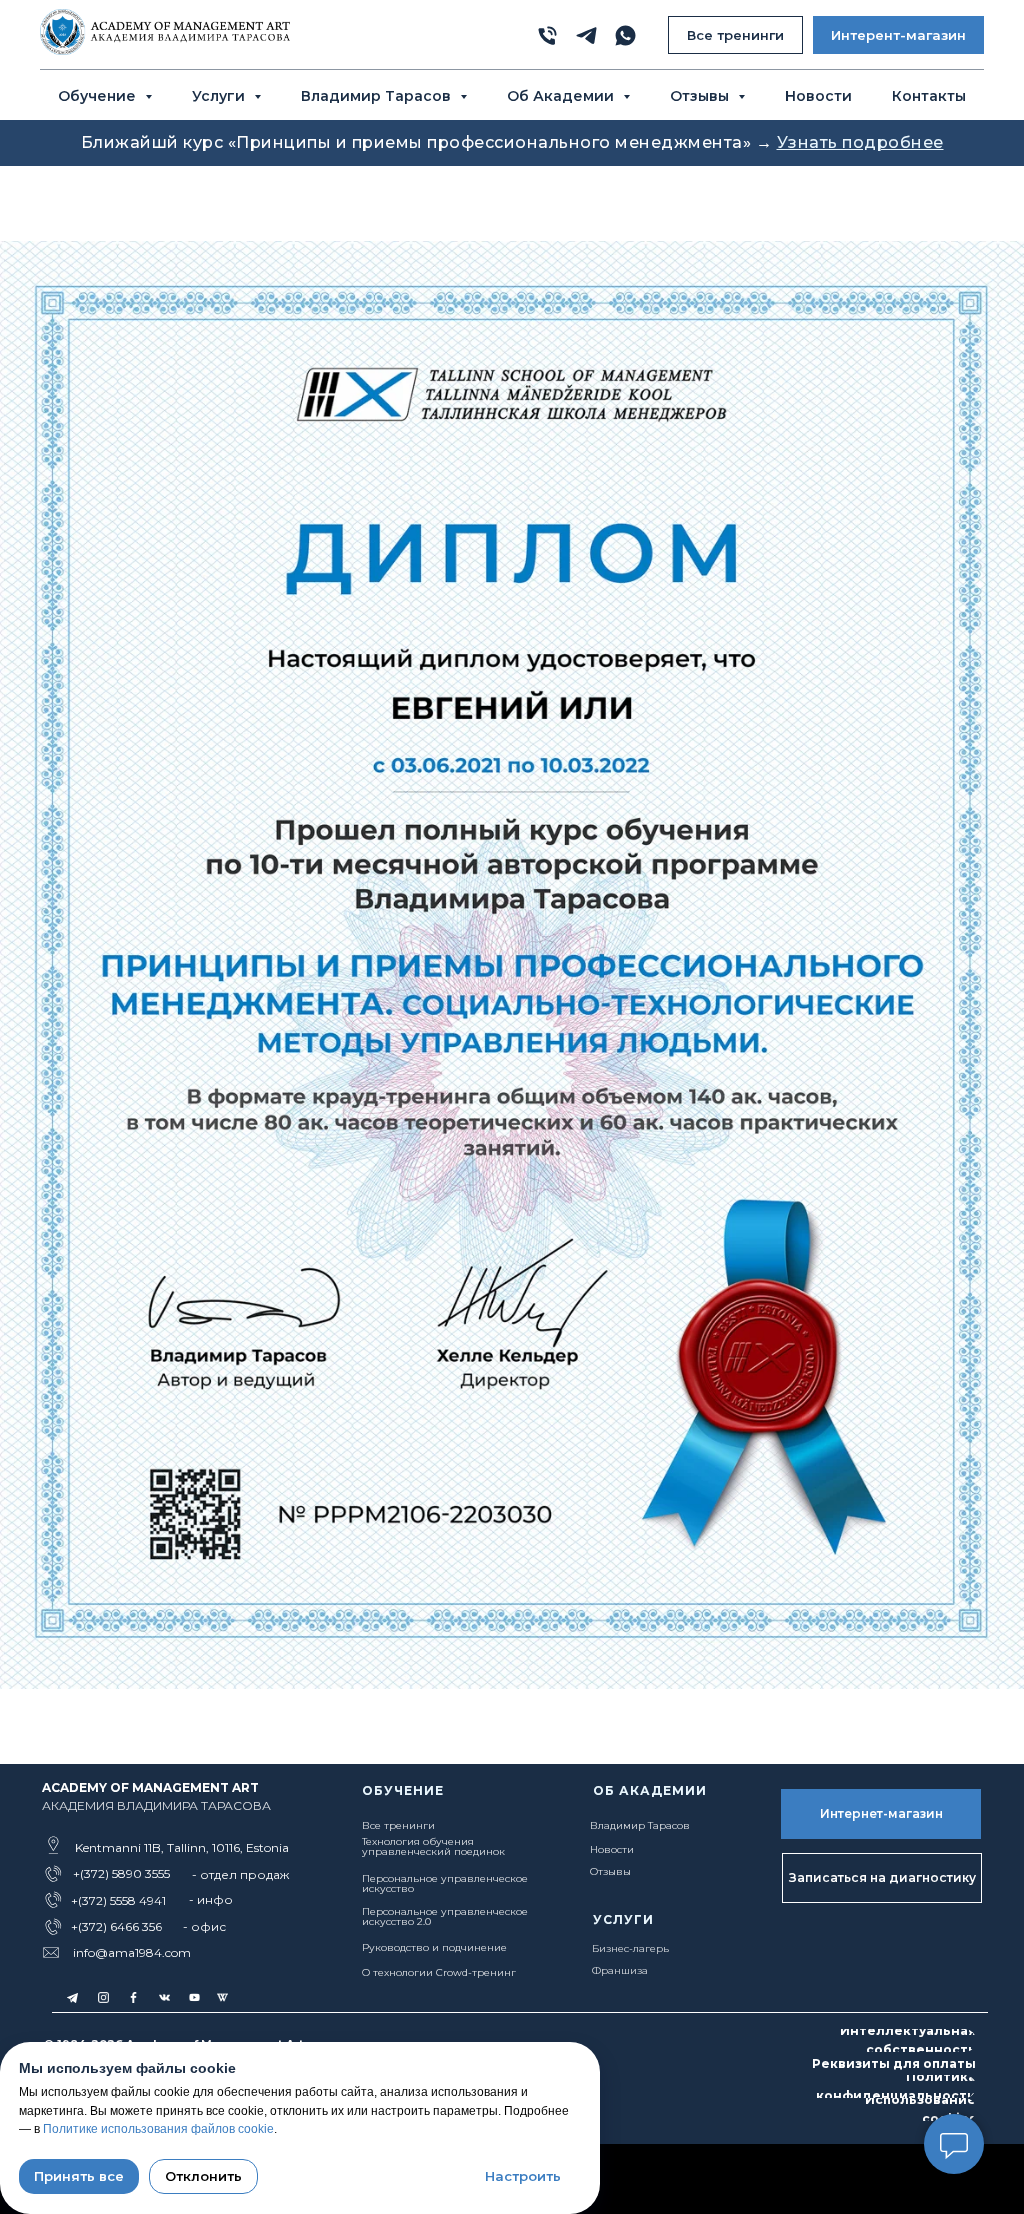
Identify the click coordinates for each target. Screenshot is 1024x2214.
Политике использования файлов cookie (158, 2129)
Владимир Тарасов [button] (378, 96)
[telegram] (586, 35)
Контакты (929, 96)
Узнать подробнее (860, 142)
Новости (818, 96)
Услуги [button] (220, 96)
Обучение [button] (99, 96)
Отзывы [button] (701, 96)
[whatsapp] (625, 35)
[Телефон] (547, 35)
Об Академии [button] (562, 96)
